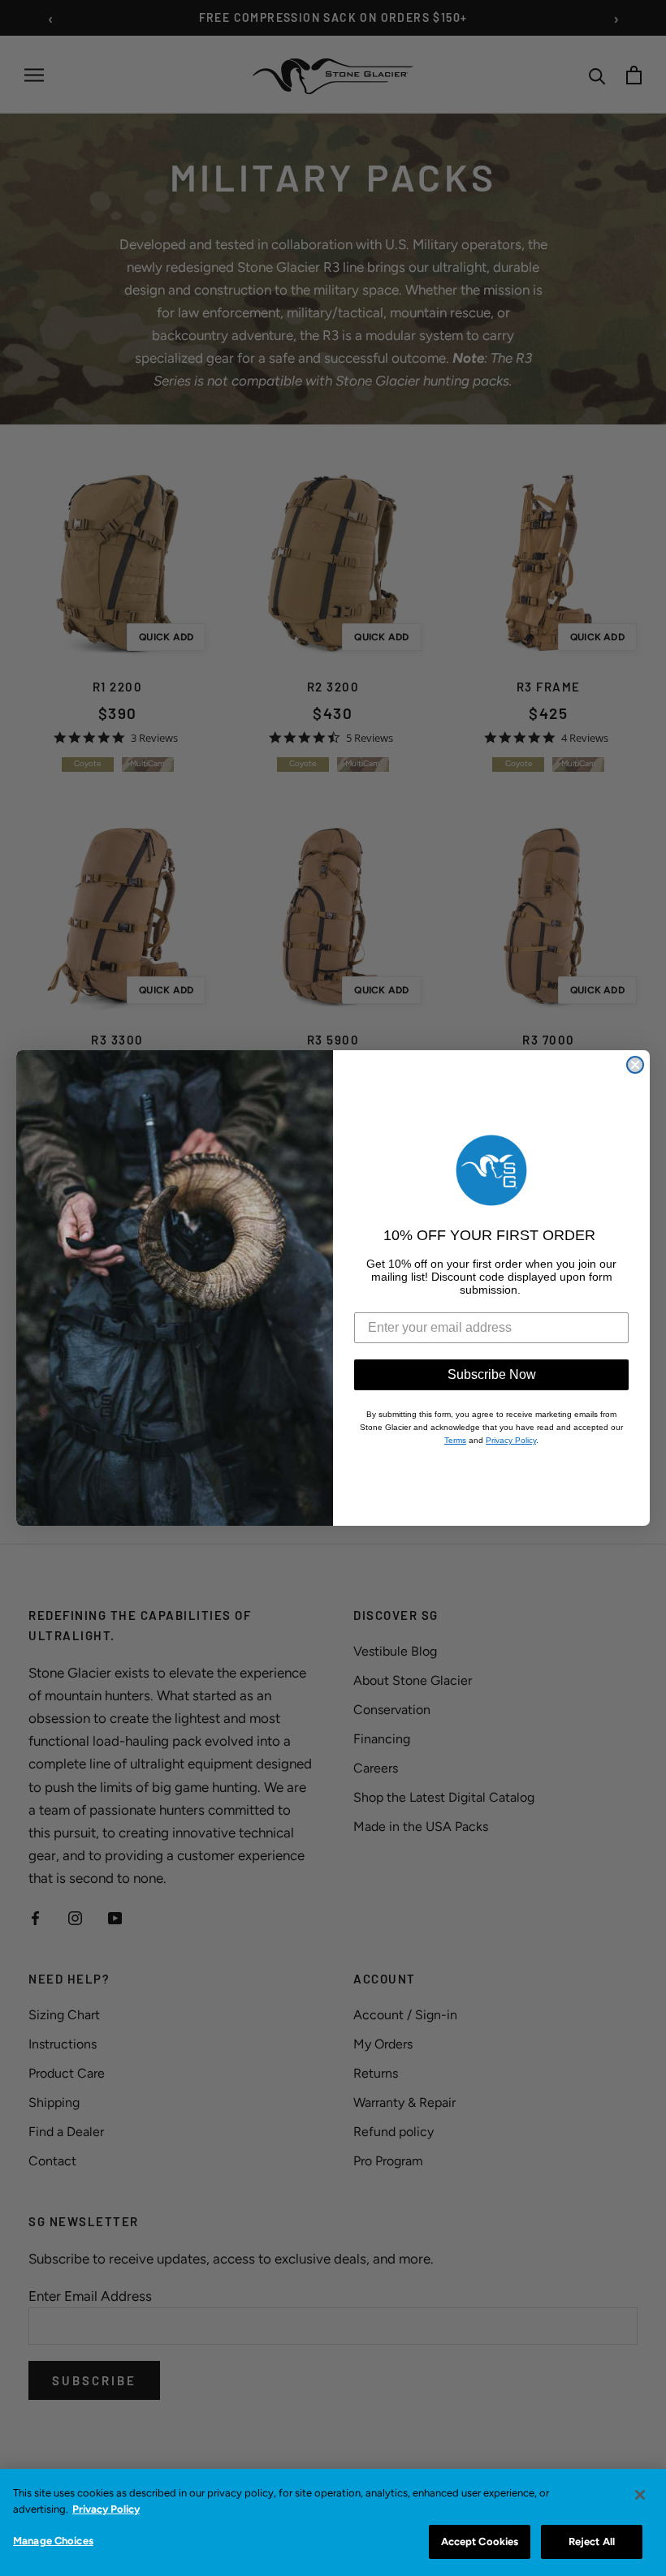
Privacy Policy (106, 2509)
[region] (333, 2522)
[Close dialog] (635, 1065)
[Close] (640, 2495)
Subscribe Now (492, 1374)
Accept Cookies (480, 2542)
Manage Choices (53, 2541)
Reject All (592, 2542)
